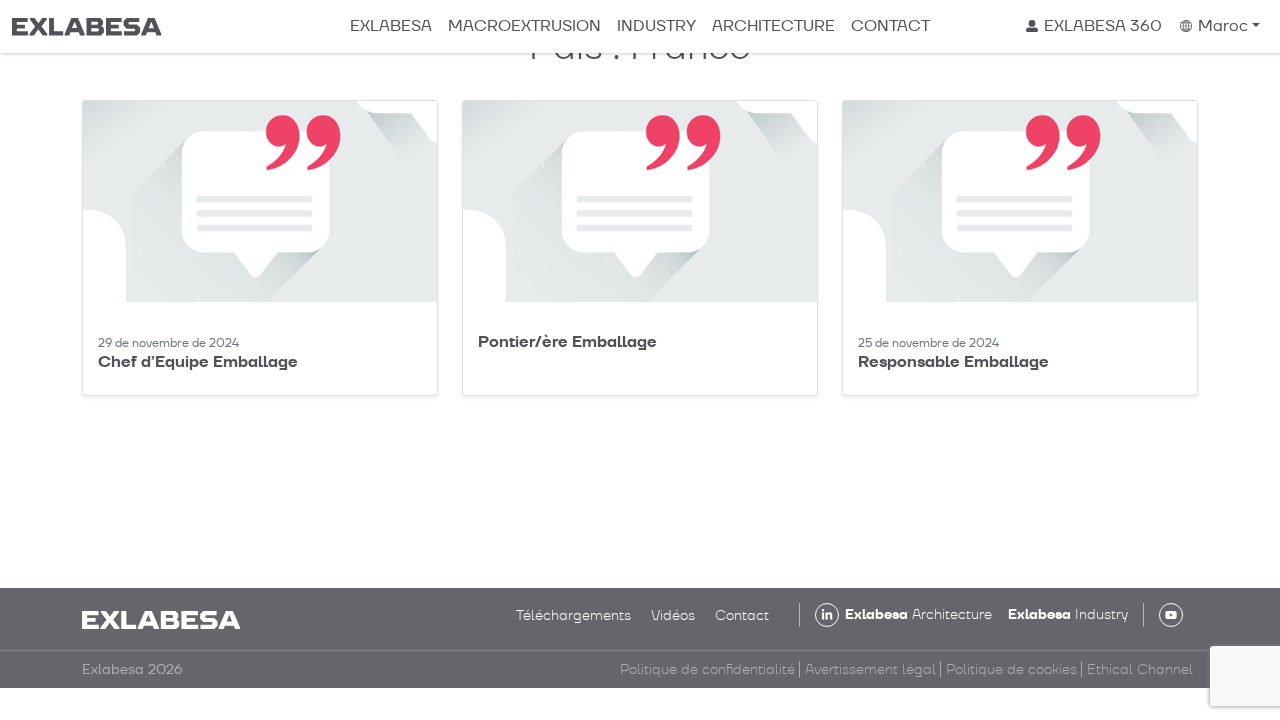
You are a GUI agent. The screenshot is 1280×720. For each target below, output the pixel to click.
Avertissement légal (870, 669)
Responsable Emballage (953, 361)
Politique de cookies (1011, 669)
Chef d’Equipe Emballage (198, 361)
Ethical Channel (1140, 669)
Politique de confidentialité (707, 669)
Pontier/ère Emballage (567, 341)
